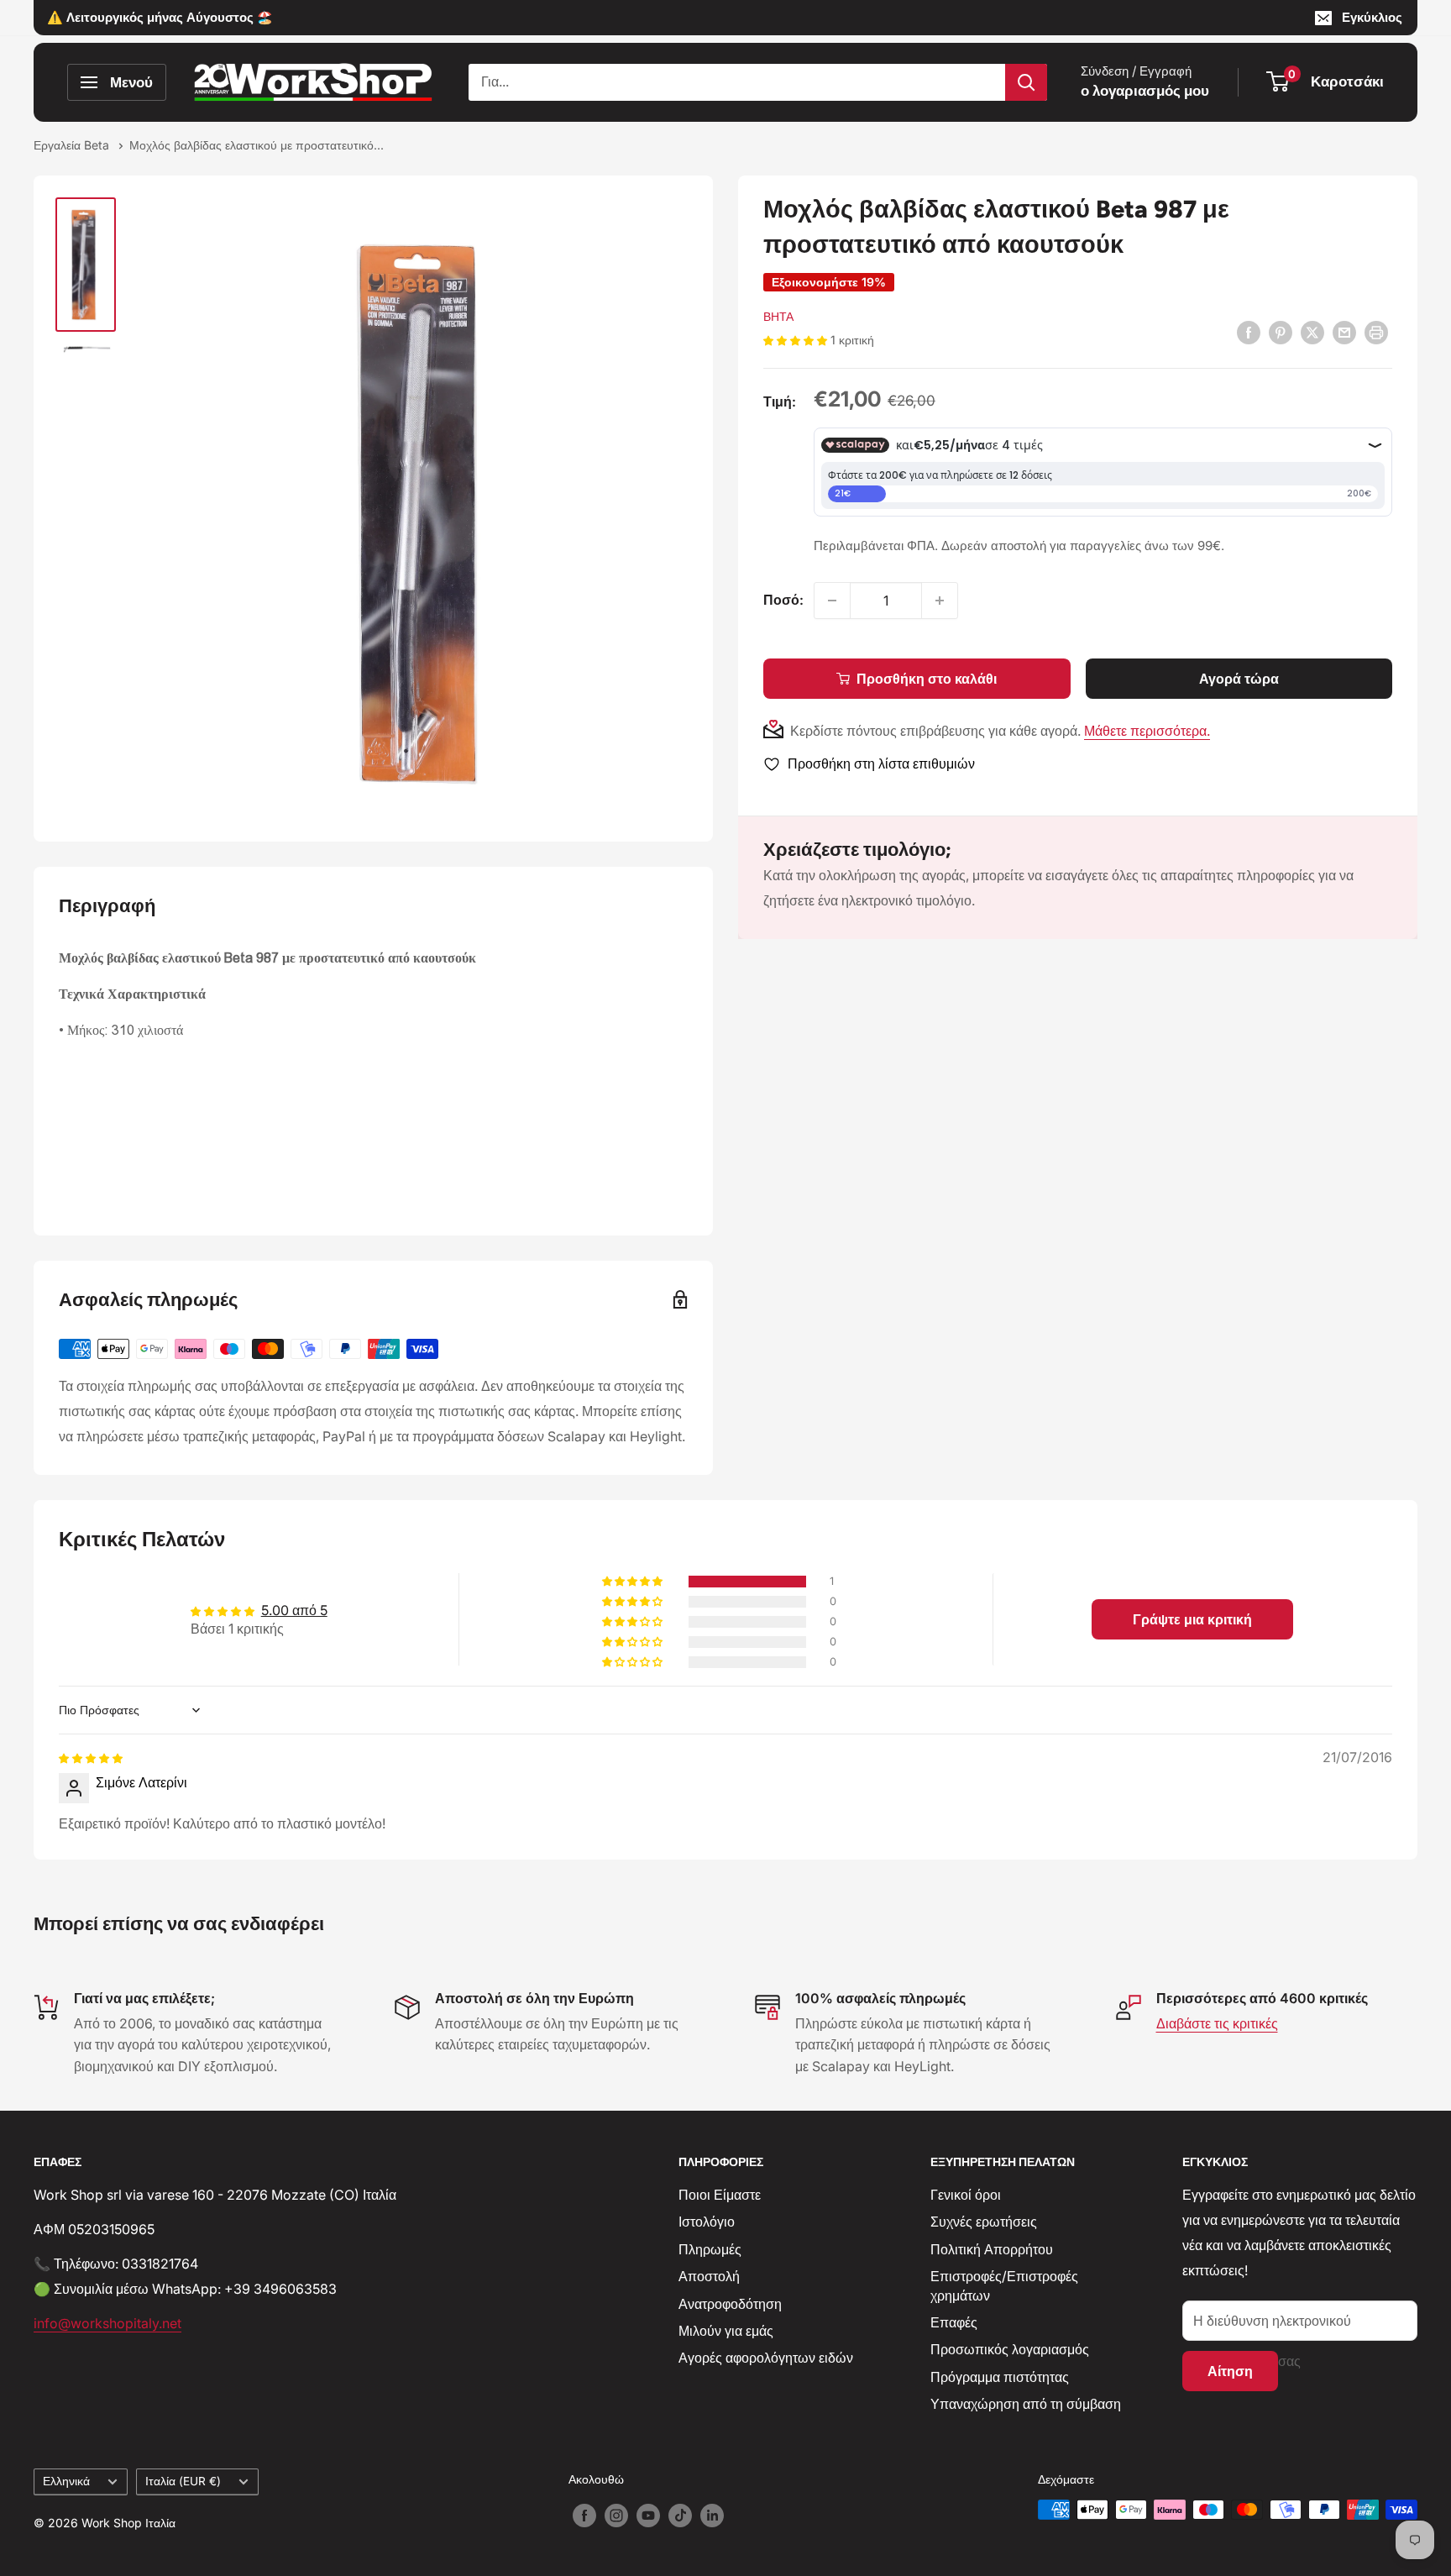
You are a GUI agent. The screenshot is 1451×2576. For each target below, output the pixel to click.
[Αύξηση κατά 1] (940, 601)
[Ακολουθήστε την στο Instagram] (616, 2516)
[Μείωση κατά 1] (832, 601)
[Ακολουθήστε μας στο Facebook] (584, 2516)
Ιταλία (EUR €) (183, 2481)
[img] (91, 1757)
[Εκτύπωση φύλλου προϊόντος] (1376, 333)
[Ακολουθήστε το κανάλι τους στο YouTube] (648, 2516)
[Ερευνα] (1026, 82)
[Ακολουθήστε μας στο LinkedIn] (712, 2516)
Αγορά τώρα (1239, 679)
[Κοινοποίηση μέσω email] (1344, 333)
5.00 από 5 (294, 1610)
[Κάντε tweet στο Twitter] (1312, 333)
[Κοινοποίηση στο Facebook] (1249, 333)
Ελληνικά (66, 2481)
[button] (797, 339)
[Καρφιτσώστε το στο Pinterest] (1281, 333)
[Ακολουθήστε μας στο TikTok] (680, 2516)
